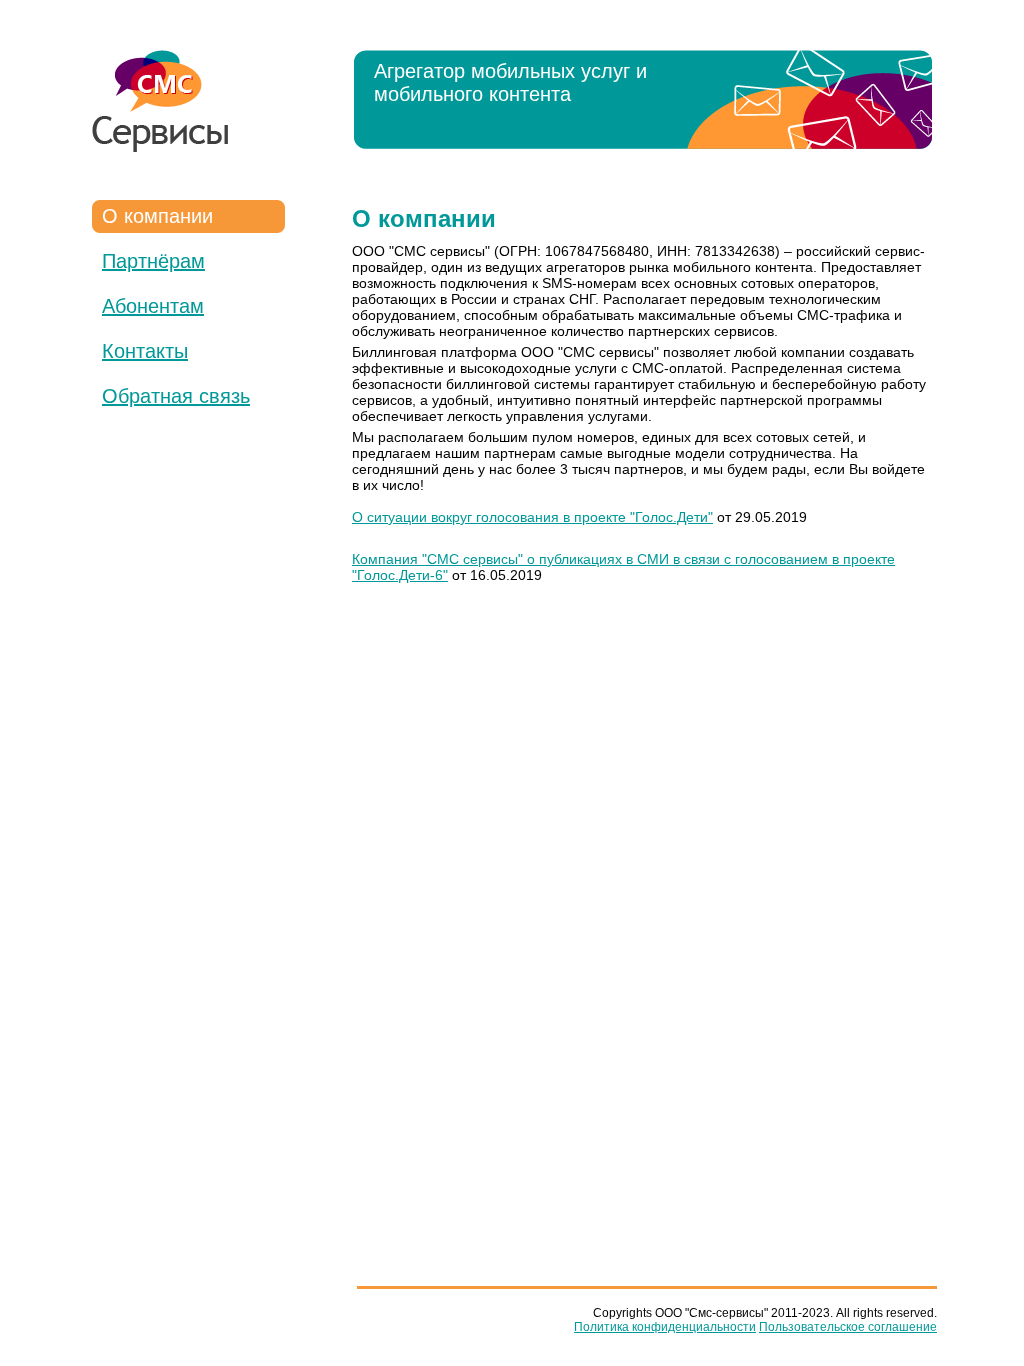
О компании (157, 216)
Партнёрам (153, 261)
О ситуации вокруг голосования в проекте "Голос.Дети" (532, 517)
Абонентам (153, 306)
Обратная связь (176, 396)
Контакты (145, 351)
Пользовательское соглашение (848, 1327)
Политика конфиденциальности (665, 1327)
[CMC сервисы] (160, 101)
